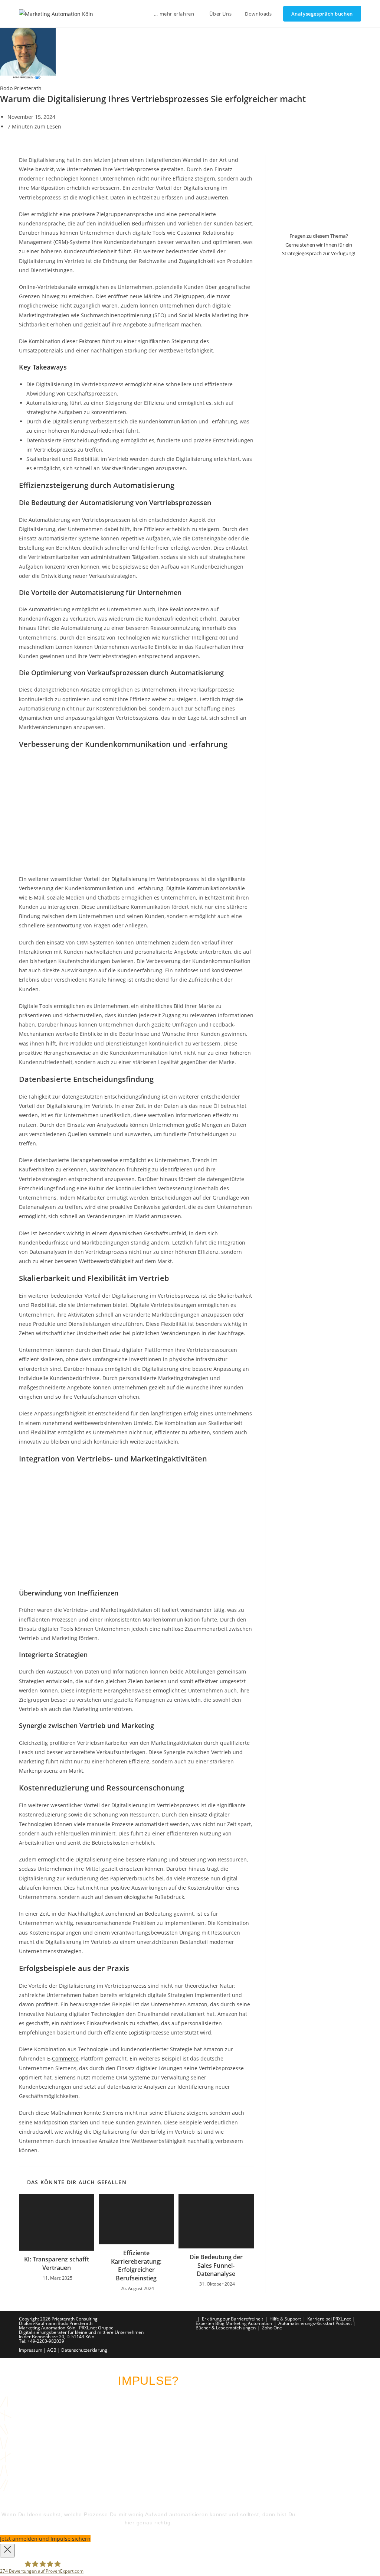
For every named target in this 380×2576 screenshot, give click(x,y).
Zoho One (272, 2328)
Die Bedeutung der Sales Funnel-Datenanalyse (216, 2265)
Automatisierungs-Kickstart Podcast (315, 2323)
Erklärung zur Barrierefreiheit (232, 2319)
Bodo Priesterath (21, 88)
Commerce (65, 2058)
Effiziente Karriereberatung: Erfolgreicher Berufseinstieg (136, 2265)
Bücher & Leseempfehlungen (226, 2328)
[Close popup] (7, 2551)
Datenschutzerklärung (84, 2350)
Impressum (31, 2350)
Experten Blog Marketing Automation (234, 2323)
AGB (52, 2350)
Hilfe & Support (285, 2319)
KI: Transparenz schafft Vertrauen (57, 2263)
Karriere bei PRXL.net (329, 2319)
